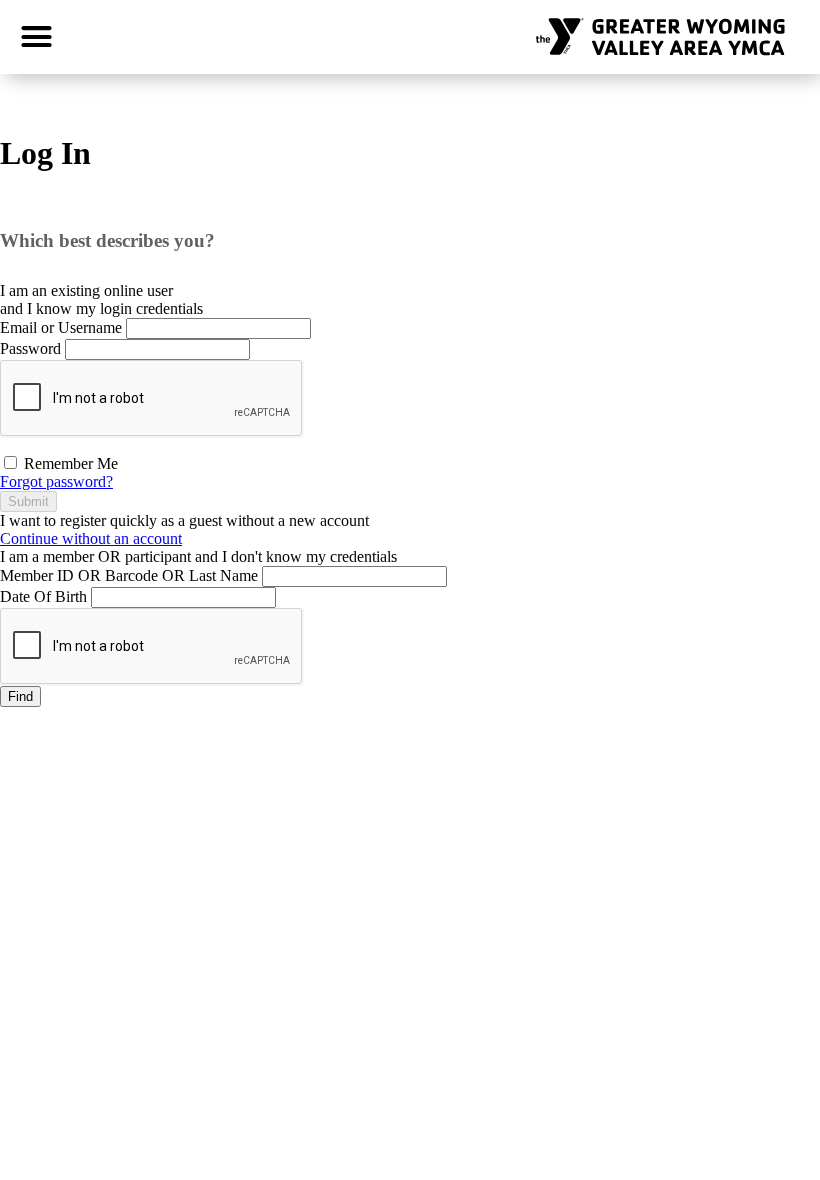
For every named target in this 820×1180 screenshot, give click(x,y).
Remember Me (69, 463)
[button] (37, 37)
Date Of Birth (43, 596)
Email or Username (61, 327)
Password (30, 348)
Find (20, 696)
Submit (28, 501)
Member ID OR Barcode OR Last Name (129, 575)
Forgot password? (56, 481)
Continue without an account (91, 538)
